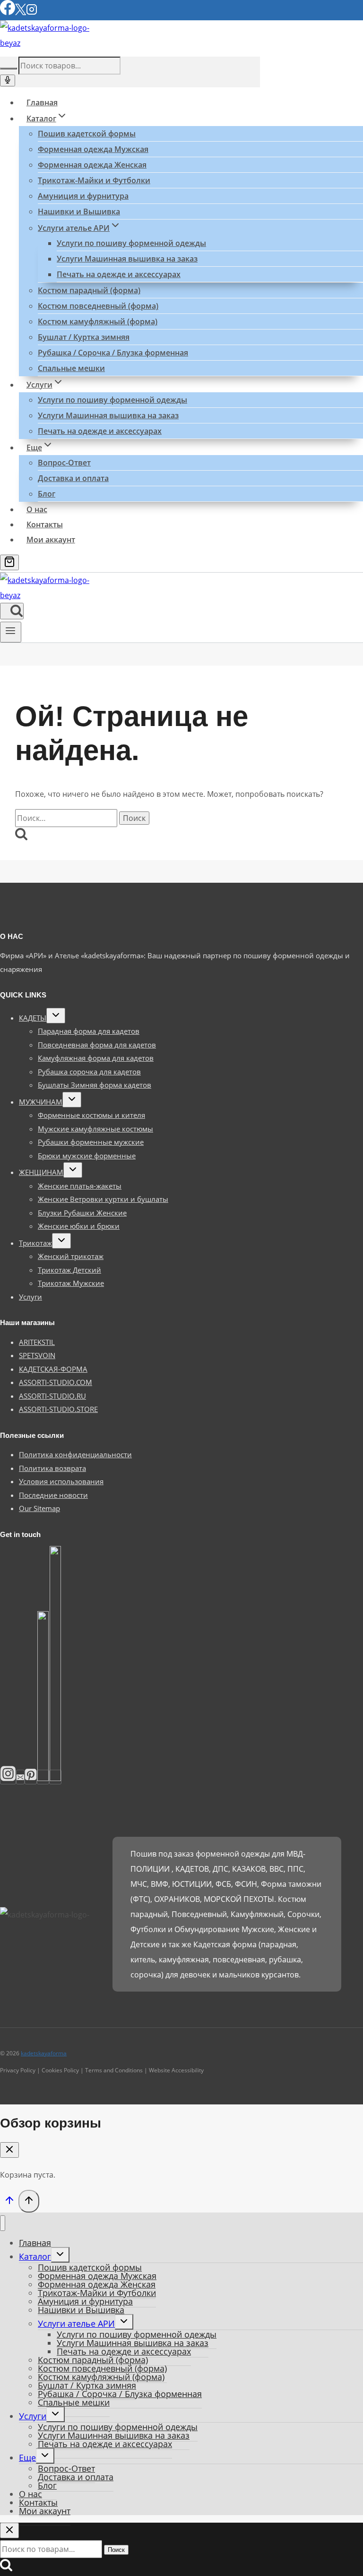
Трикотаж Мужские (71, 1283)
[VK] (43, 1777)
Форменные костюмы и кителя (91, 1115)
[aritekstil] (31, 1777)
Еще (27, 2458)
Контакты (45, 524)
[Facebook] (8, 13)
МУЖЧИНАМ (41, 1102)
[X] (21, 13)
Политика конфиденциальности (75, 1454)
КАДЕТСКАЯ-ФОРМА (53, 1369)
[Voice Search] (8, 80)
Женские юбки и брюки (79, 1226)
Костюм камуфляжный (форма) (98, 321)
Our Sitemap (39, 1508)
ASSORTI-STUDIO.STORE (58, 1409)
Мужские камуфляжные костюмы (95, 1129)
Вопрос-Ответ (64, 463)
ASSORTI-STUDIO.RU (52, 1396)
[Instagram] (32, 13)
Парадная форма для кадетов (89, 1031)
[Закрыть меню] (3, 2223)
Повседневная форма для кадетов (97, 1045)
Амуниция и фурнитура (83, 196)
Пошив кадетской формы (87, 134)
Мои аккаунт (51, 540)
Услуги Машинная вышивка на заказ (127, 259)
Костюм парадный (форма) (89, 290)
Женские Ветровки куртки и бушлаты (103, 1199)
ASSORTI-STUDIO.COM (56, 1382)
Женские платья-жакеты (80, 1186)
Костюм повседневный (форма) (98, 306)
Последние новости (53, 1495)
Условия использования (61, 1481)
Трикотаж (35, 1243)
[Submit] (9, 68)
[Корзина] (9, 562)
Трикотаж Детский (69, 1270)
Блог (47, 494)
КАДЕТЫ (33, 1018)
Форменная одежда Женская (92, 165)
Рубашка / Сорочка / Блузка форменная (113, 353)
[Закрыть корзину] (9, 2150)
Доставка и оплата (73, 478)
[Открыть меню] (11, 632)
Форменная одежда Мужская (93, 149)
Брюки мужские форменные (87, 1156)
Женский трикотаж (71, 1256)
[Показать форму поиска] (12, 611)
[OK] (55, 1777)
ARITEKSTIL (37, 1342)
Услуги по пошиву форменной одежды (131, 243)
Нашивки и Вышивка (79, 211)
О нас (37, 509)
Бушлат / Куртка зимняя (84, 337)
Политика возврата (52, 1468)
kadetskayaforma (44, 2053)
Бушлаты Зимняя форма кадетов (95, 1085)
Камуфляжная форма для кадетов (96, 1058)
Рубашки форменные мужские (91, 1142)
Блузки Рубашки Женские (82, 1213)
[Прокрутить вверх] (9, 2202)
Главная (42, 102)
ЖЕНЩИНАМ (41, 1172)
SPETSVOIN (37, 1355)
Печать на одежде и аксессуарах (119, 274)
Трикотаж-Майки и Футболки (94, 180)
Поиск (116, 2550)
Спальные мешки (71, 368)
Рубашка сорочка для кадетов (89, 1072)
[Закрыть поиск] (9, 2530)
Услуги (30, 1297)
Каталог (35, 2256)
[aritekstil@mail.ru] (20, 1777)
